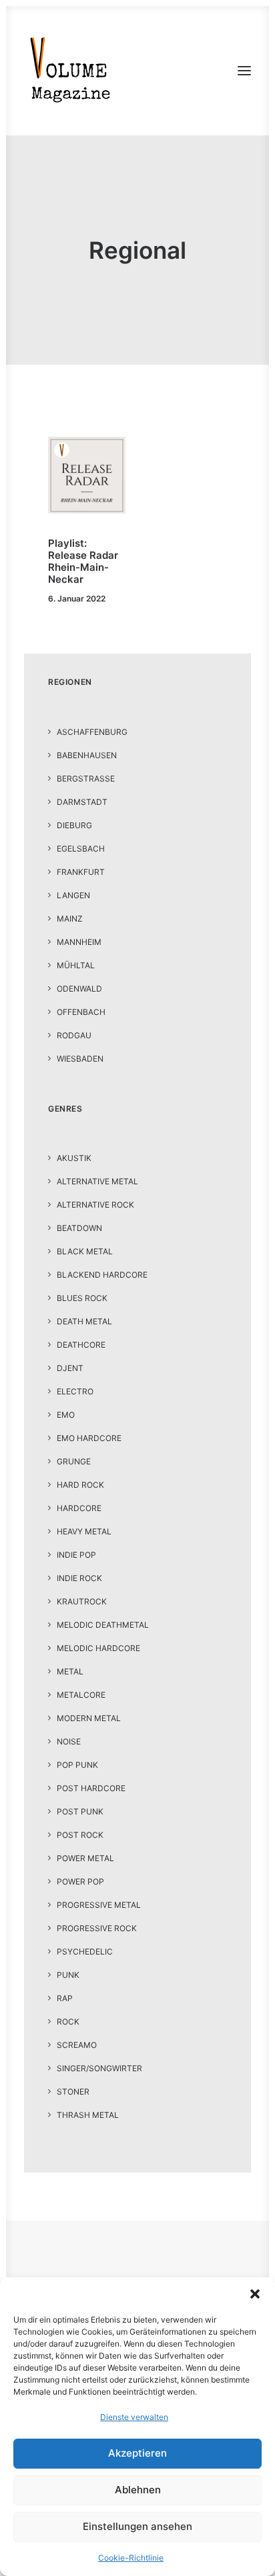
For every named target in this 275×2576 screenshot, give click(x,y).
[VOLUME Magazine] (71, 71)
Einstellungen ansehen (137, 2526)
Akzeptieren (137, 2453)
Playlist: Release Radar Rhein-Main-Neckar (83, 561)
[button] (255, 2294)
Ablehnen (138, 2490)
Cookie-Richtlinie (131, 2558)
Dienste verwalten (134, 2417)
